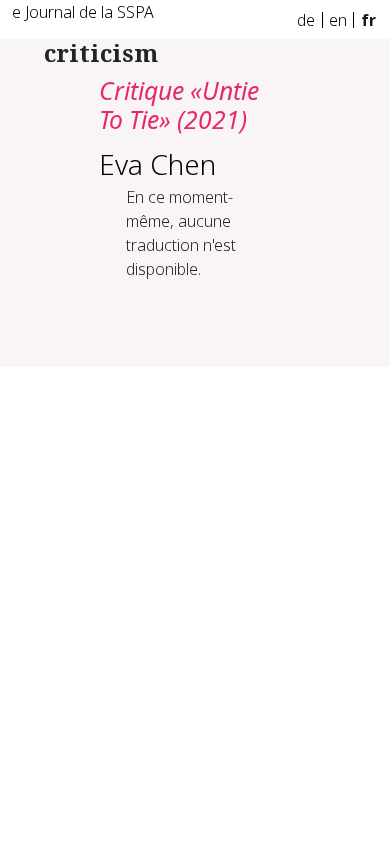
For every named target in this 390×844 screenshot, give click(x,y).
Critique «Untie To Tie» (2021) (179, 105)
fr (368, 20)
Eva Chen (157, 164)
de (306, 20)
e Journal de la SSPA (83, 12)
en (338, 20)
